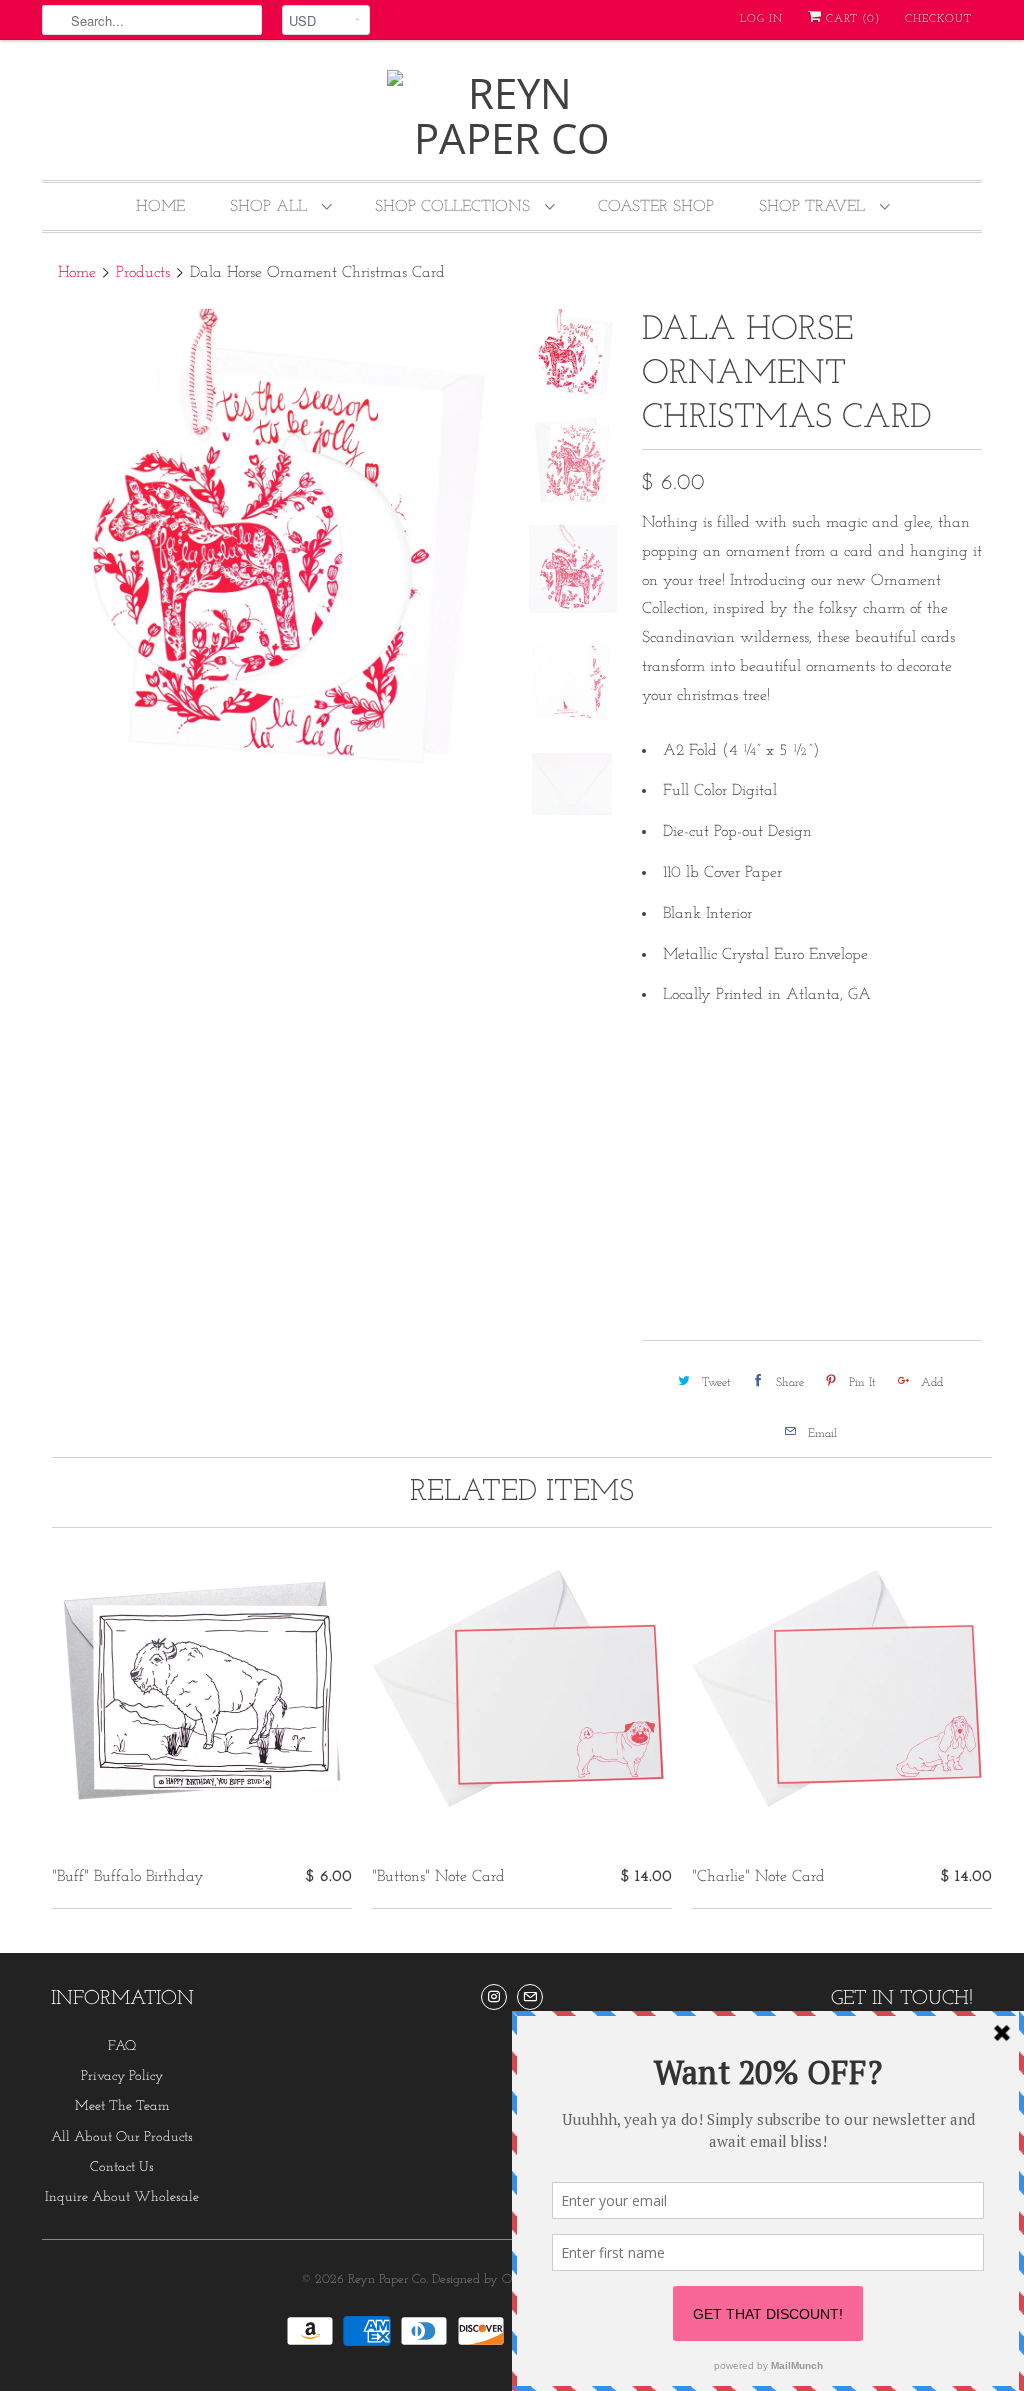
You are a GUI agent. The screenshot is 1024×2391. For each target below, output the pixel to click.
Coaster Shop (656, 207)
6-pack (749, 1099)
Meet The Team (122, 2106)
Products (143, 273)
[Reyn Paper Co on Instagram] (494, 1997)
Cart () (851, 19)
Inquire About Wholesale (122, 2197)
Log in (761, 19)
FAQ (122, 2046)
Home (160, 207)
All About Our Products (122, 2137)
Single (674, 1099)
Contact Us (122, 2167)
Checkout (938, 19)
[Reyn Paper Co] (512, 115)
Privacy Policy (122, 2076)
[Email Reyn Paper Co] (530, 1997)
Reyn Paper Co (387, 2279)
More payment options (900, 1281)
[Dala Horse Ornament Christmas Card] (274, 541)
